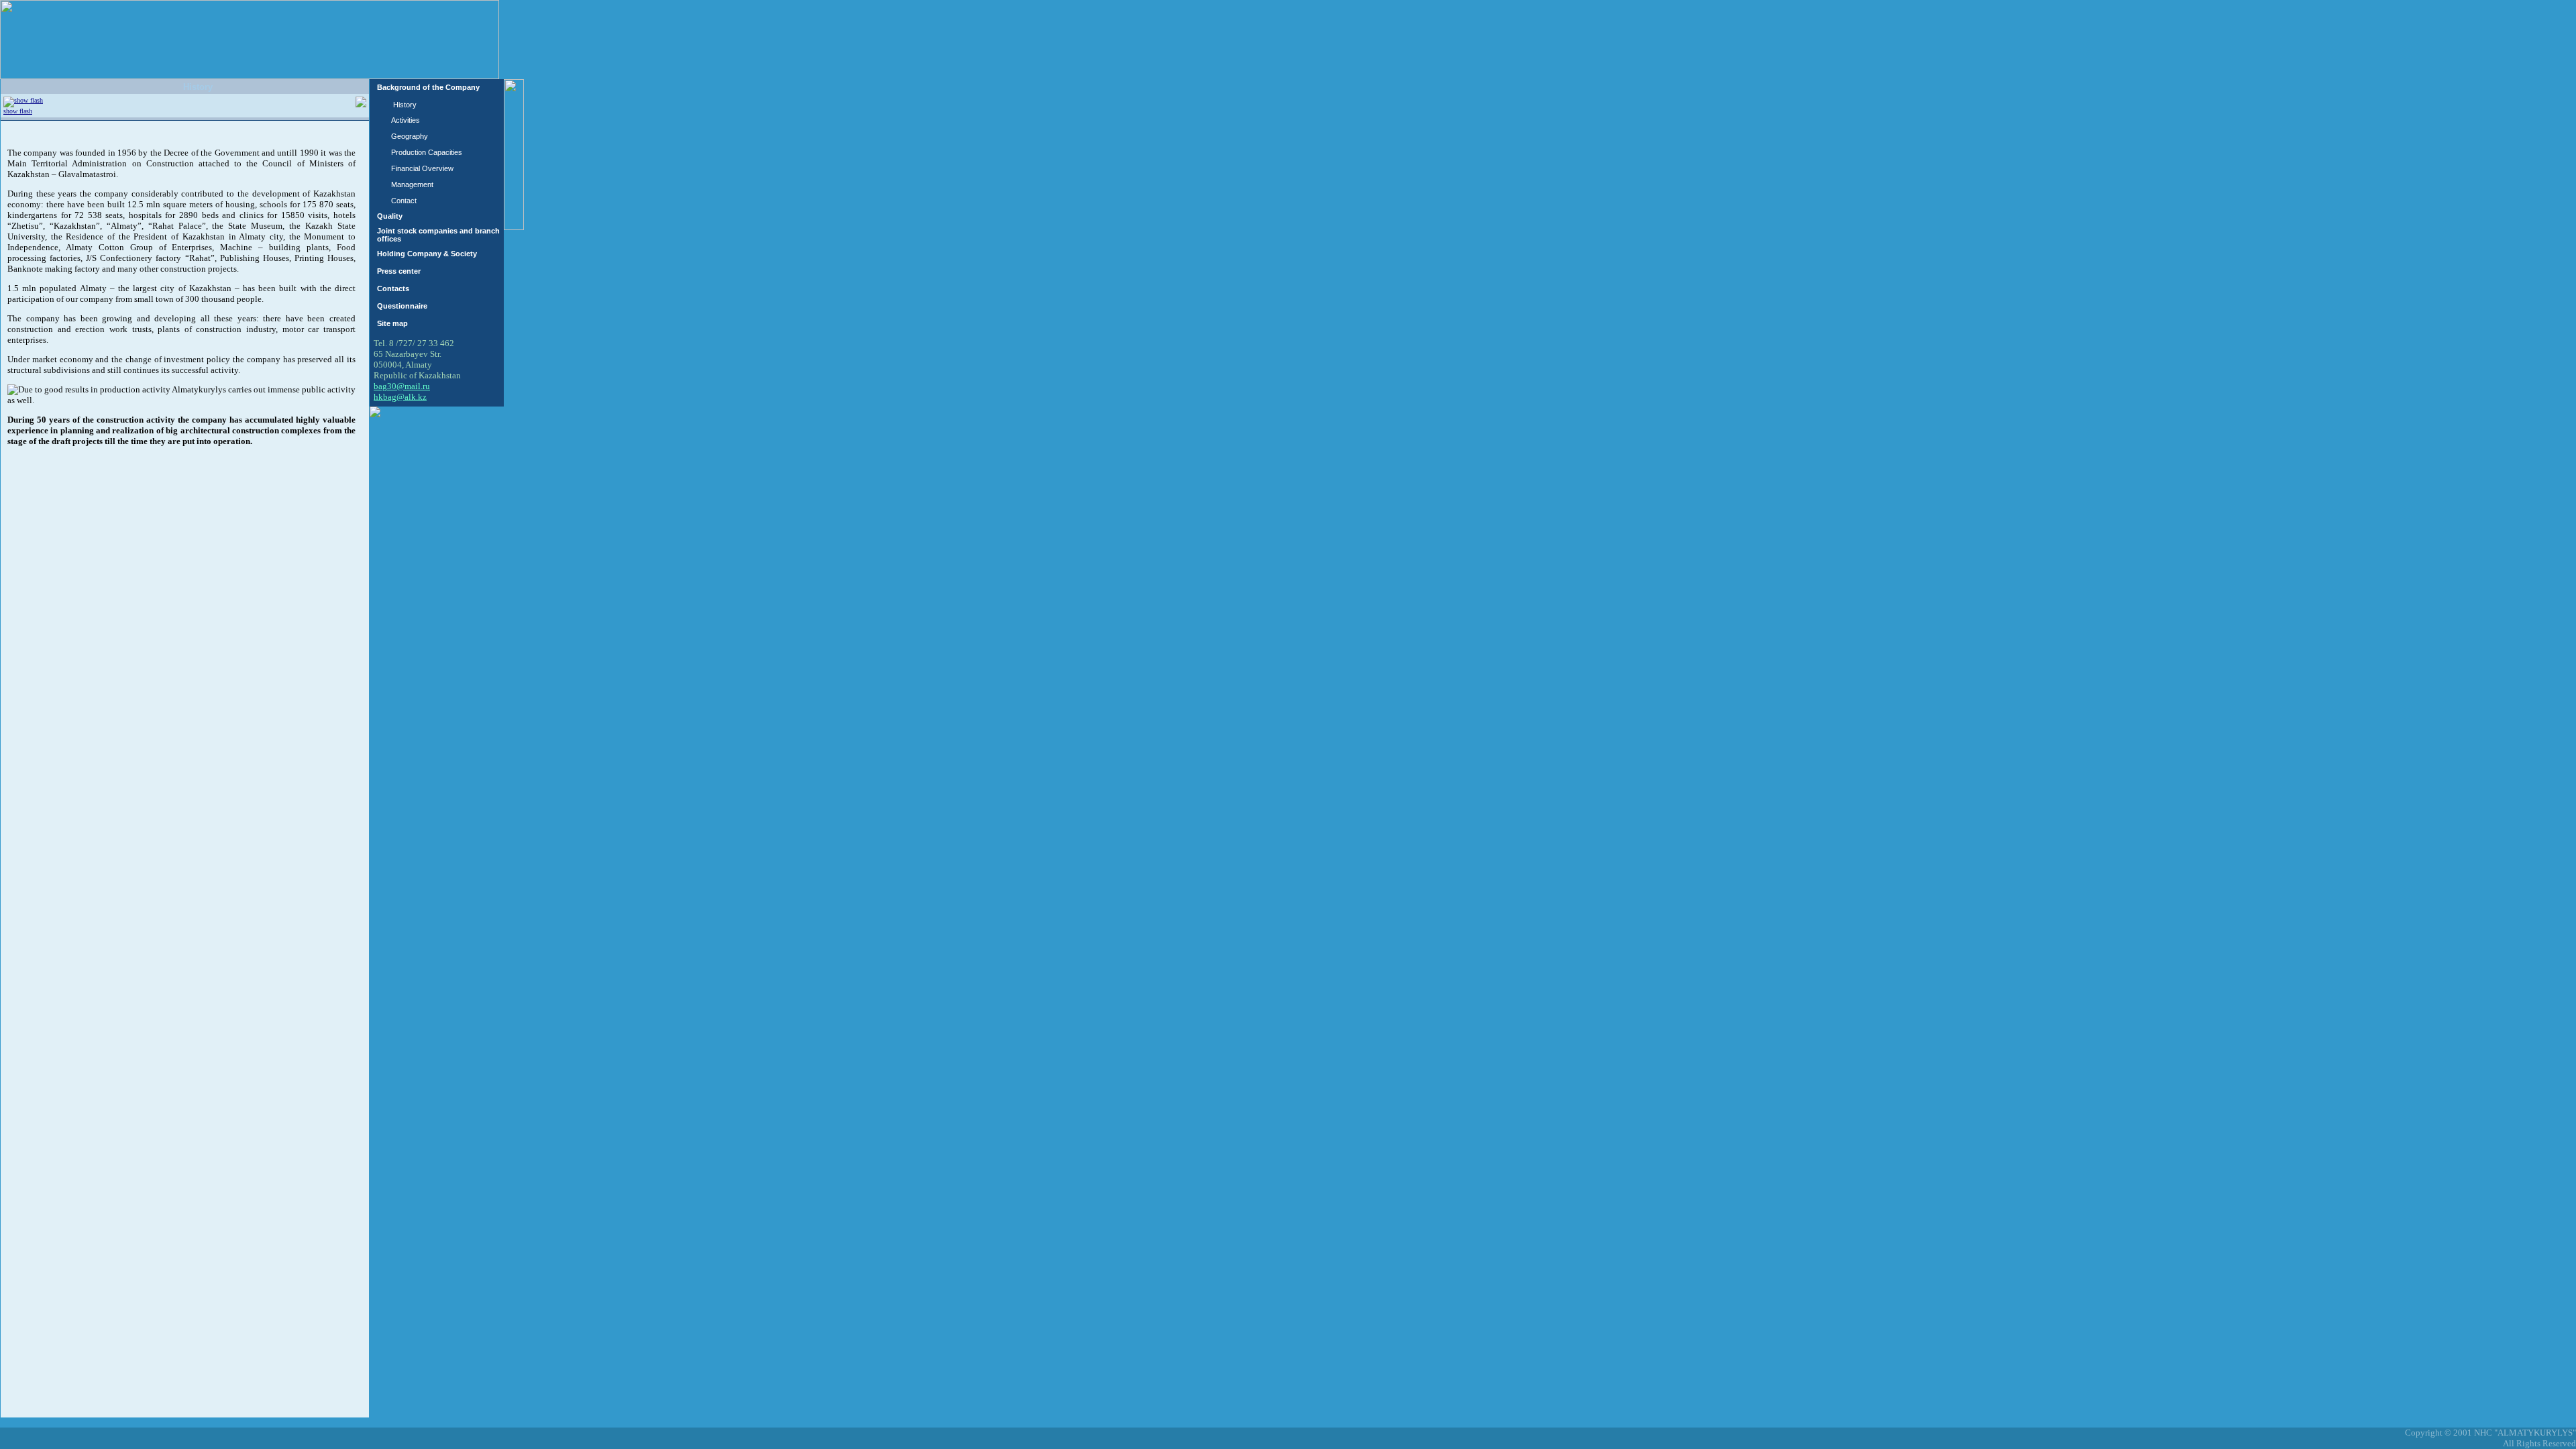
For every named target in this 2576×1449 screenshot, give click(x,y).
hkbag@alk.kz (400, 397)
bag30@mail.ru (402, 386)
